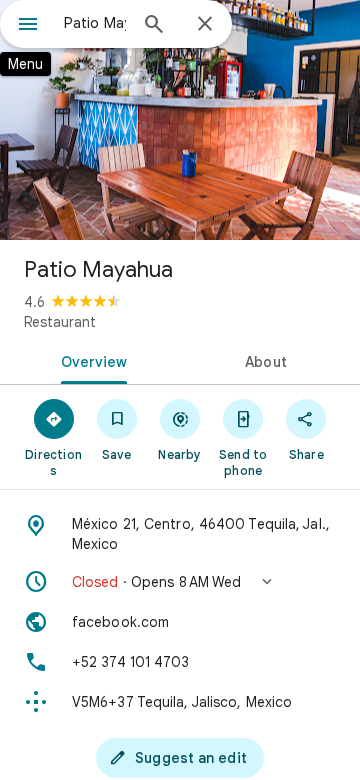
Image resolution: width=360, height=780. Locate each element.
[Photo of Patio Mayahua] (180, 120)
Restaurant (60, 322)
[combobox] (95, 23)
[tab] (90, 360)
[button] (180, 582)
